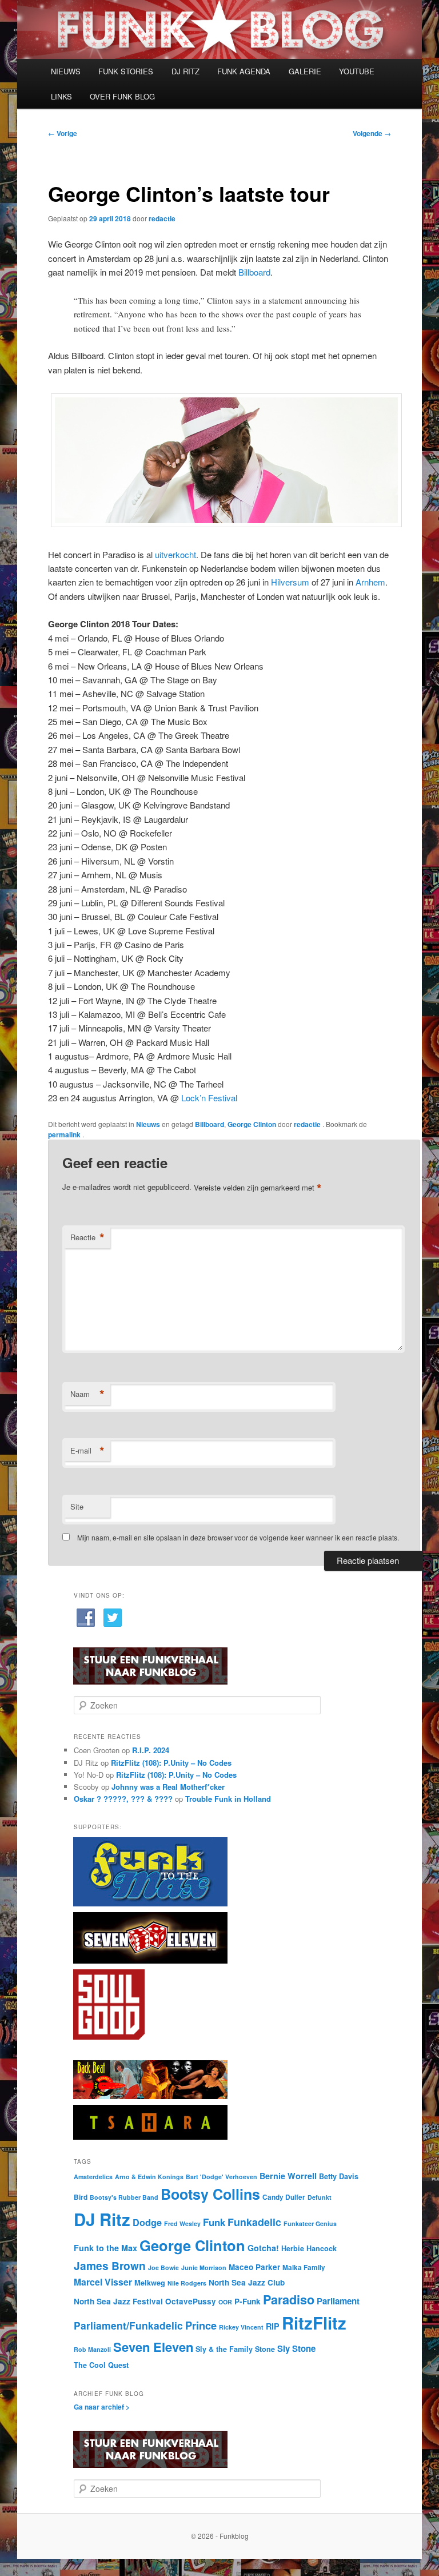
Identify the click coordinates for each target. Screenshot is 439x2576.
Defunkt (320, 2197)
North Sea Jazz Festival (118, 2301)
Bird (81, 2197)
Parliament (338, 2301)
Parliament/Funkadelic (128, 2325)
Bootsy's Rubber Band (124, 2197)
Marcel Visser (103, 2282)
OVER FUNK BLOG (122, 96)
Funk (214, 2222)
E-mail (87, 1451)
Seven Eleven (153, 2347)
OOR (225, 2302)
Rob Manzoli (92, 2349)
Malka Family (304, 2268)
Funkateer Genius (310, 2223)
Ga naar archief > (102, 2407)
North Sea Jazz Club (247, 2282)
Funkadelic (254, 2222)
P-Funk (248, 2301)
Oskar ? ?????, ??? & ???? (123, 1799)
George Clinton (252, 1124)
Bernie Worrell (288, 2176)
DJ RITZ (185, 71)
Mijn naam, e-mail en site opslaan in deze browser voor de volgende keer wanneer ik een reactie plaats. (238, 1537)
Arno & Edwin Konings (149, 2177)
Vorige (63, 133)
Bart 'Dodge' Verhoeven (222, 2177)
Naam (87, 1394)
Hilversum (290, 582)
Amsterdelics (93, 2177)
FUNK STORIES (126, 71)
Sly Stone (296, 2348)
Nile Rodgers (187, 2283)
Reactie (87, 1237)
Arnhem (370, 582)
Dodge (147, 2222)
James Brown (110, 2266)
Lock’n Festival (209, 1098)
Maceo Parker (254, 2267)
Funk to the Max (105, 2248)
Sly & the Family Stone (235, 2349)
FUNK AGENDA (244, 71)
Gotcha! (263, 2248)
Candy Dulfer (284, 2197)
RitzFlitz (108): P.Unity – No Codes (171, 1763)
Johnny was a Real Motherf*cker (168, 1787)
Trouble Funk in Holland (228, 1799)
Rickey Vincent (241, 2327)
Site (77, 1506)
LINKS (61, 96)
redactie (162, 218)
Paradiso (289, 2300)
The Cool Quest (101, 2365)
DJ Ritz (102, 2219)
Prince (201, 2325)
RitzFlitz (314, 2323)
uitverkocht (175, 554)
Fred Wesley (182, 2223)
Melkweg (150, 2283)
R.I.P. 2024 (151, 1750)
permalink (65, 1134)
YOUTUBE (357, 71)
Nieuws (148, 1124)
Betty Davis (339, 2176)
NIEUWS (66, 71)
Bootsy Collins (210, 2194)
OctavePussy (191, 2301)
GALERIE (305, 71)
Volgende (372, 133)
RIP (273, 2326)
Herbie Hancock (309, 2248)
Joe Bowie (163, 2268)
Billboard (254, 272)
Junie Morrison (204, 2268)
